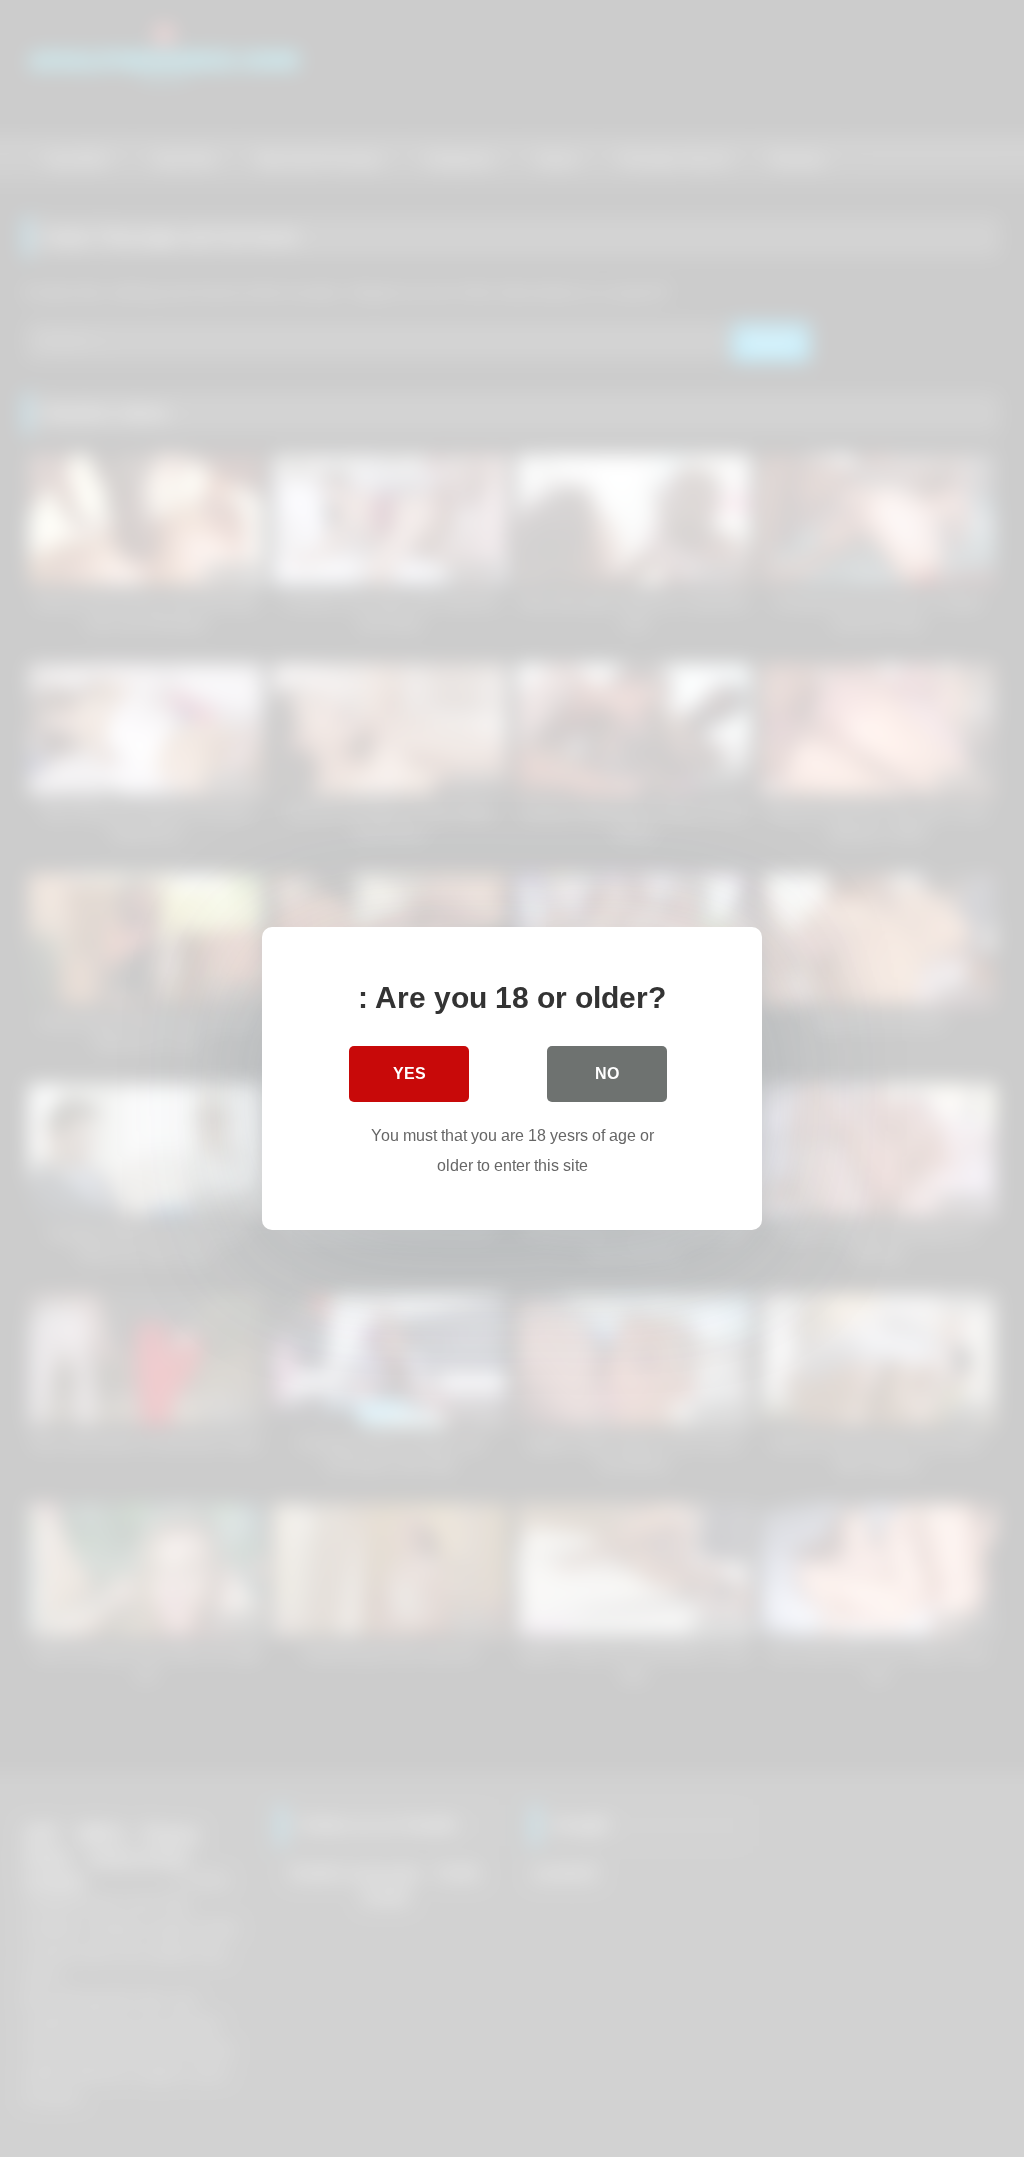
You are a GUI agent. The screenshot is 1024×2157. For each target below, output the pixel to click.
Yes (409, 1073)
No (607, 1073)
